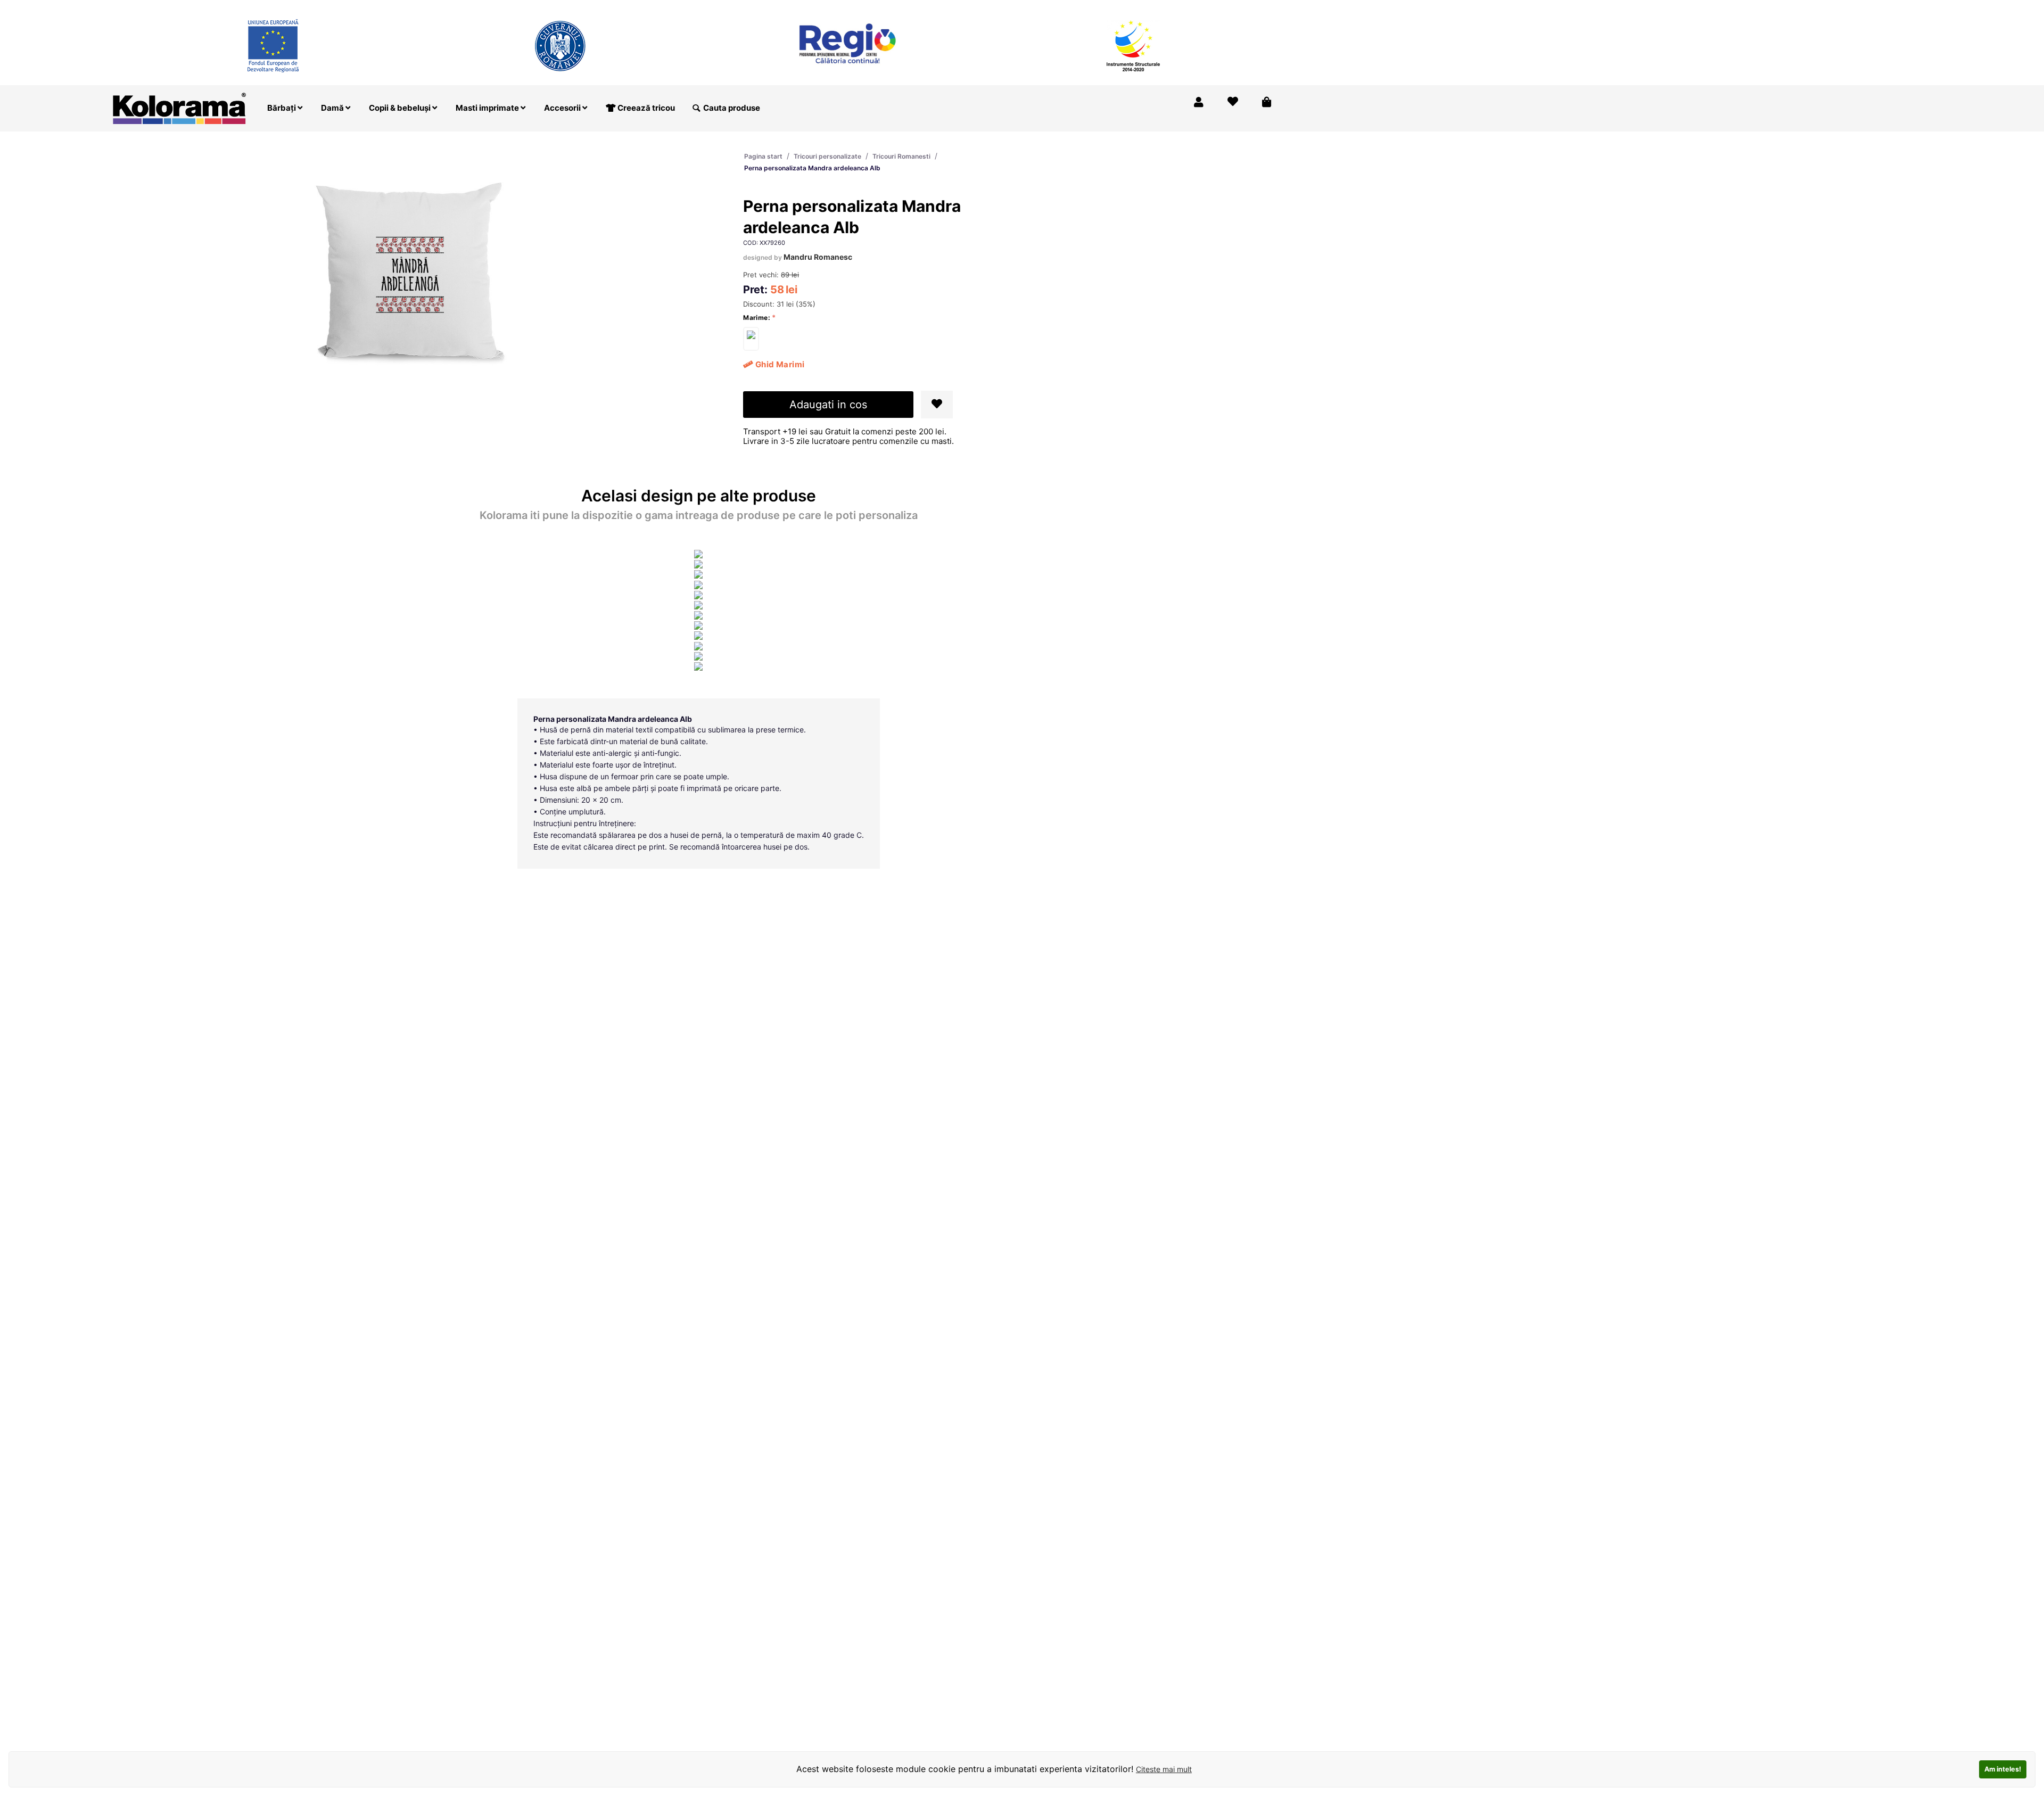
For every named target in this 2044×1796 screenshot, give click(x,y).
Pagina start (763, 156)
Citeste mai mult (1164, 1769)
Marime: (757, 318)
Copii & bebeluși (401, 108)
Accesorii (563, 108)
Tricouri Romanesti (901, 156)
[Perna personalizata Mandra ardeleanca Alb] (751, 339)
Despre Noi (1176, 7)
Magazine (1122, 7)
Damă (333, 108)
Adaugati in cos (828, 405)
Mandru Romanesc (818, 257)
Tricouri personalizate (827, 156)
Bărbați (282, 108)
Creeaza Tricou (1061, 7)
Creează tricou (645, 108)
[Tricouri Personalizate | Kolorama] (179, 107)
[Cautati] (696, 108)
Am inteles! (2003, 1769)
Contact (1260, 7)
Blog (1221, 7)
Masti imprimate (488, 108)
